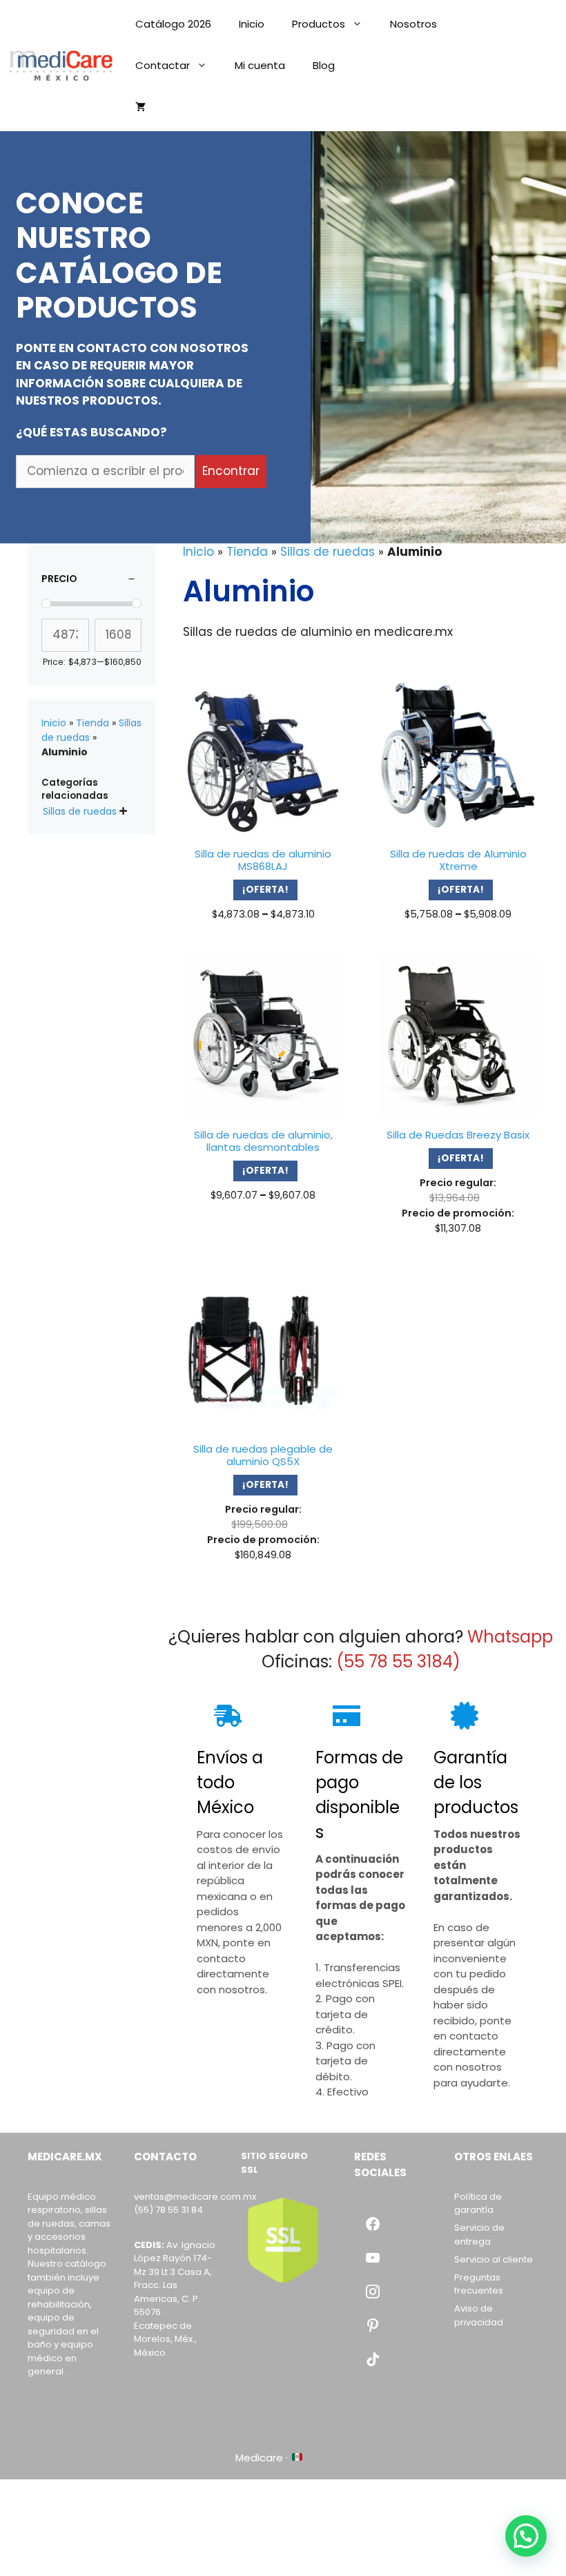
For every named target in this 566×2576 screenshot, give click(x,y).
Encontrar (231, 471)
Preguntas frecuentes (479, 2284)
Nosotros (413, 24)
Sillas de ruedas (328, 552)
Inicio (252, 24)
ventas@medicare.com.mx (195, 2197)
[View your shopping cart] (140, 107)
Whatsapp (510, 1637)
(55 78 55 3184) (398, 1662)
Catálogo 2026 (173, 24)
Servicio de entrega (479, 2235)
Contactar (163, 65)
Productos (319, 24)
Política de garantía (478, 2204)
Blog (324, 65)
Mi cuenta (260, 65)
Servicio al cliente (494, 2259)
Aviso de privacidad (479, 2315)
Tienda (247, 552)
